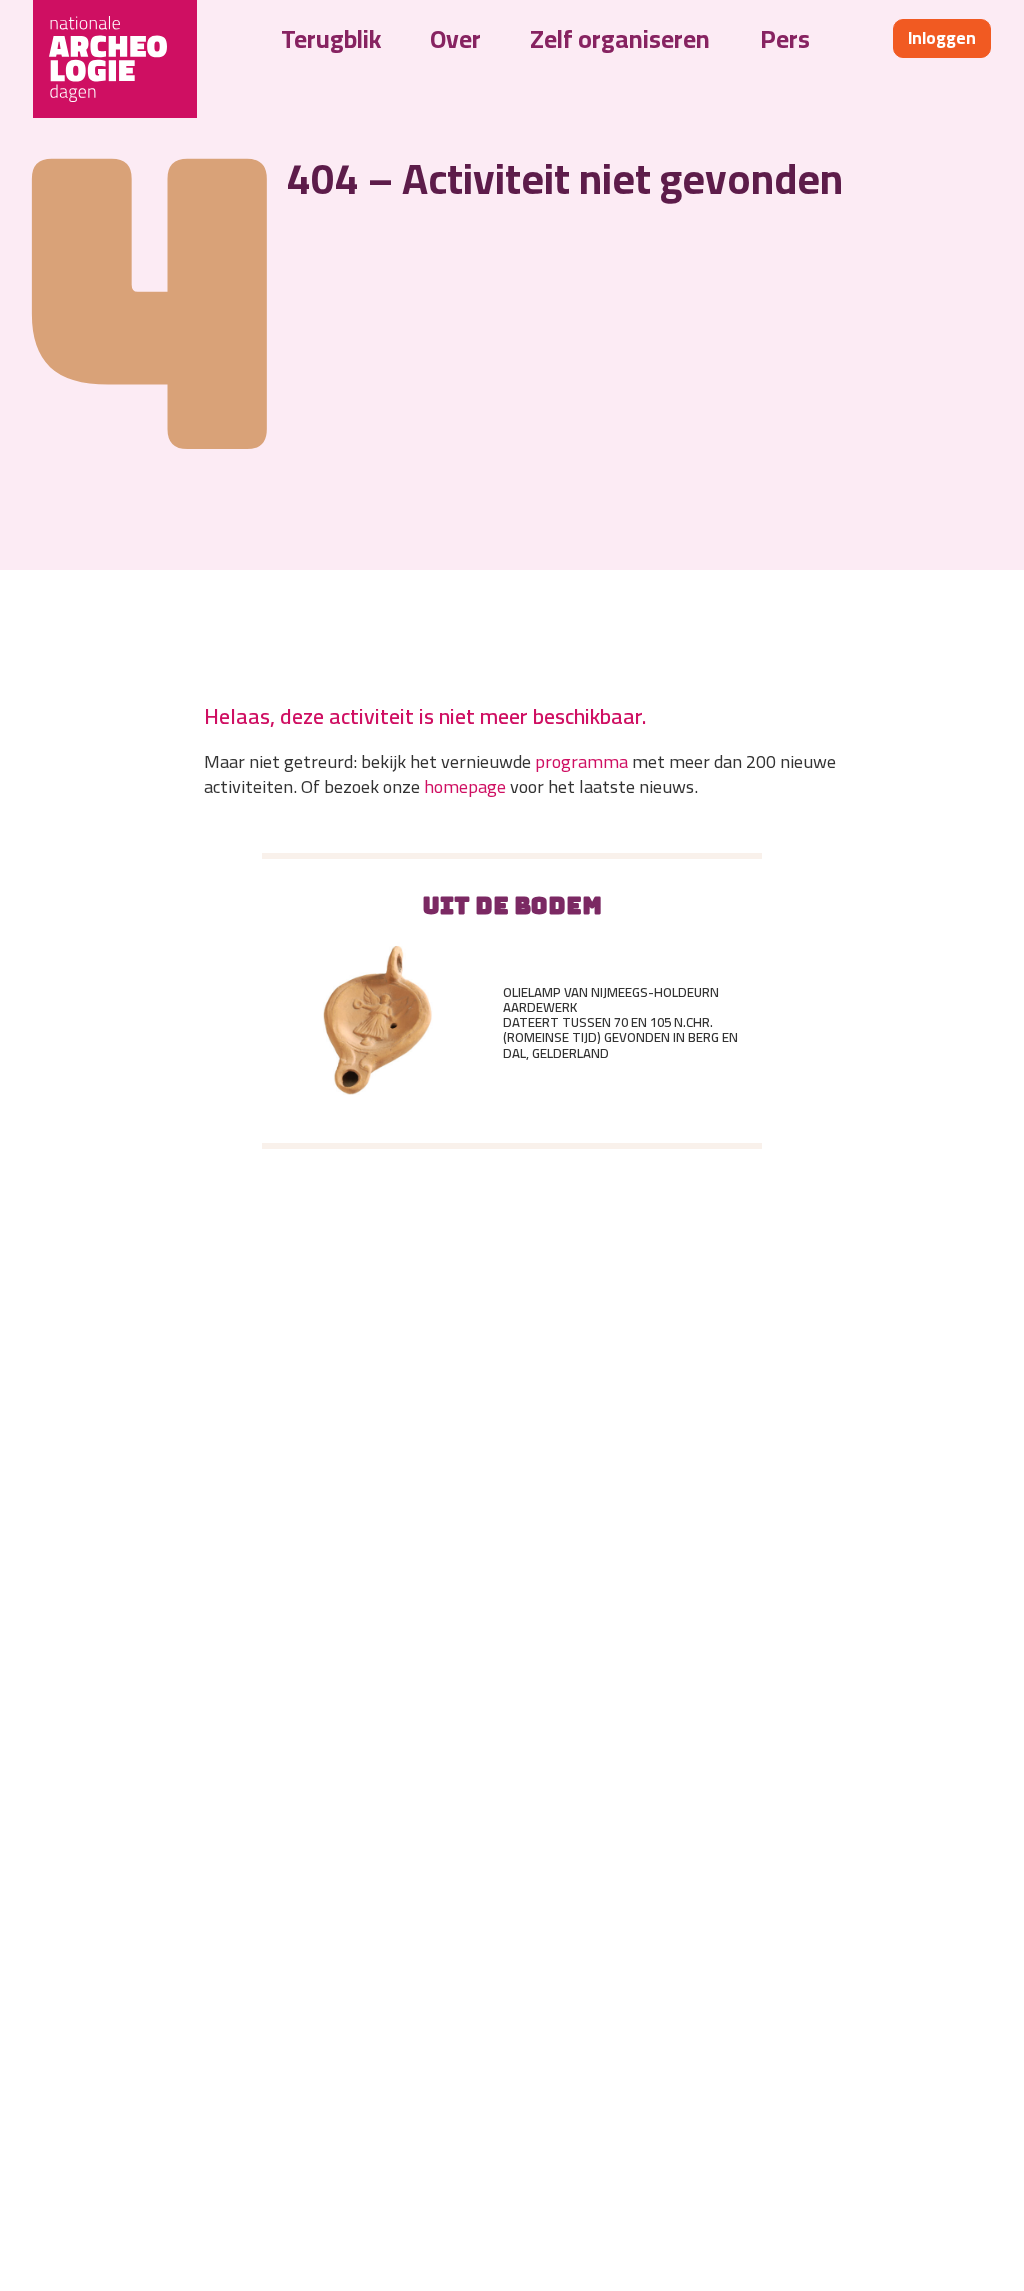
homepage (465, 786)
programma (581, 761)
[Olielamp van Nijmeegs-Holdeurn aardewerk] (378, 1023)
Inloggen (942, 38)
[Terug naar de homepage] (115, 59)
